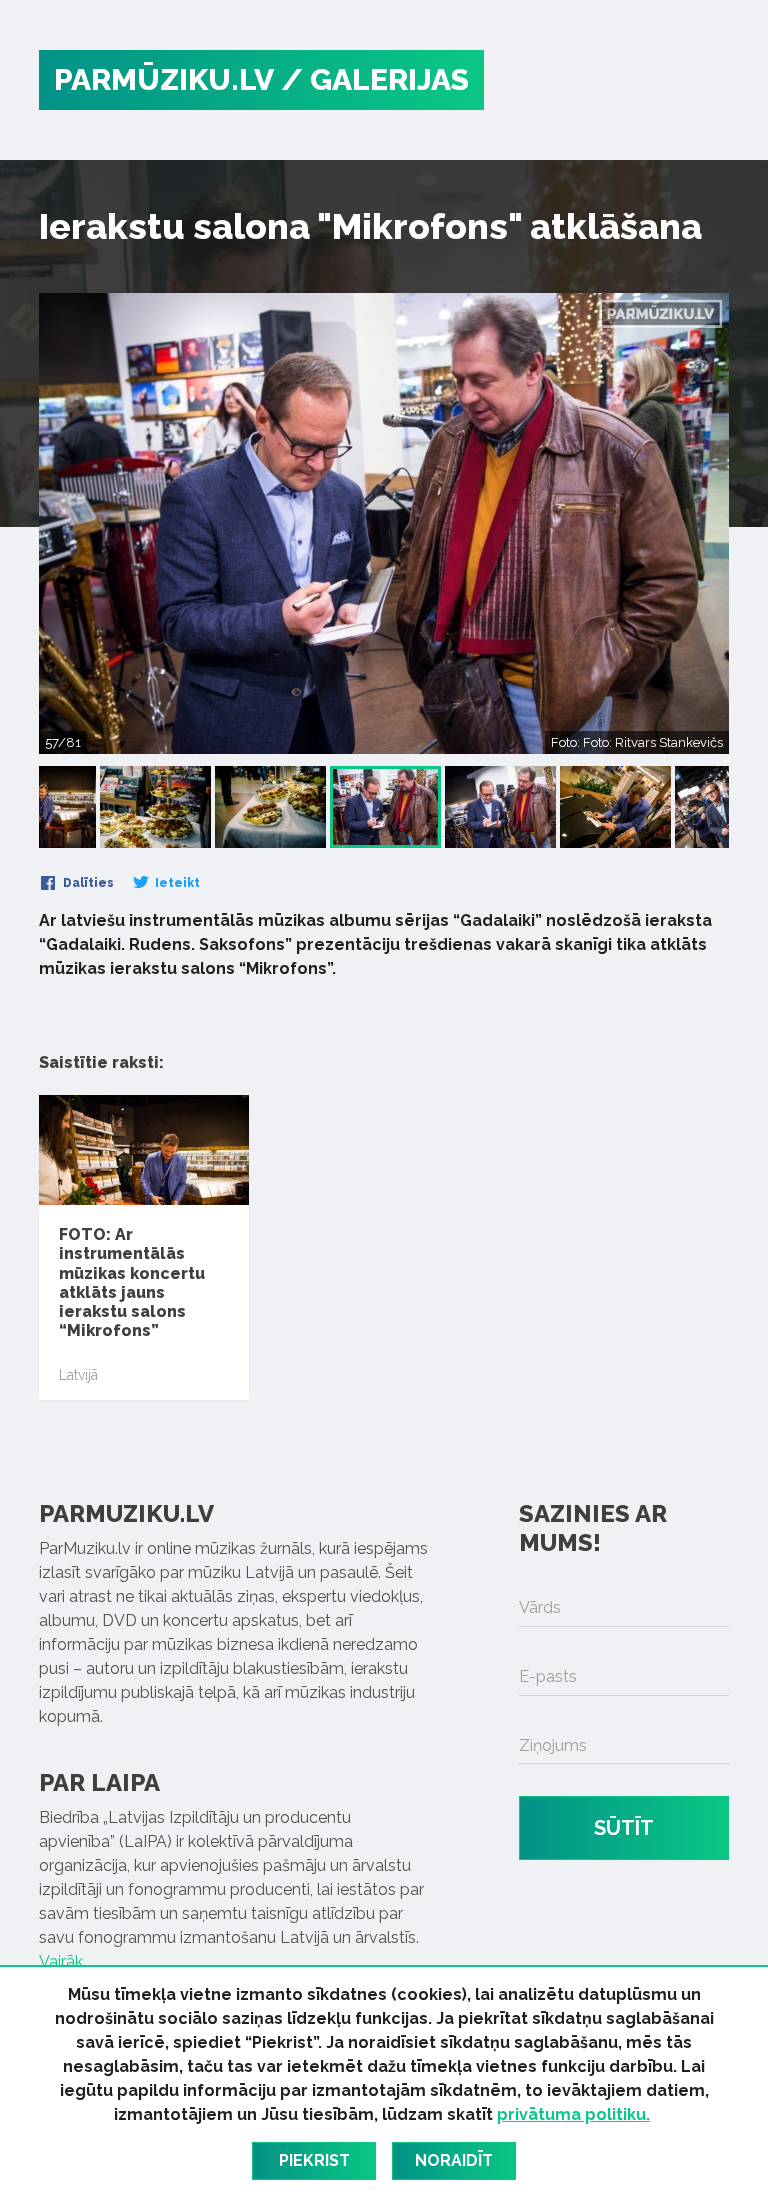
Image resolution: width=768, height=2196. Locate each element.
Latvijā (78, 1375)
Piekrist (314, 2160)
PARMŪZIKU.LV (164, 79)
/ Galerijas (375, 79)
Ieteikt (176, 883)
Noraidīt (454, 2160)
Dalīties (87, 883)
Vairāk (61, 1961)
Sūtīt (624, 1828)
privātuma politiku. (573, 2114)
